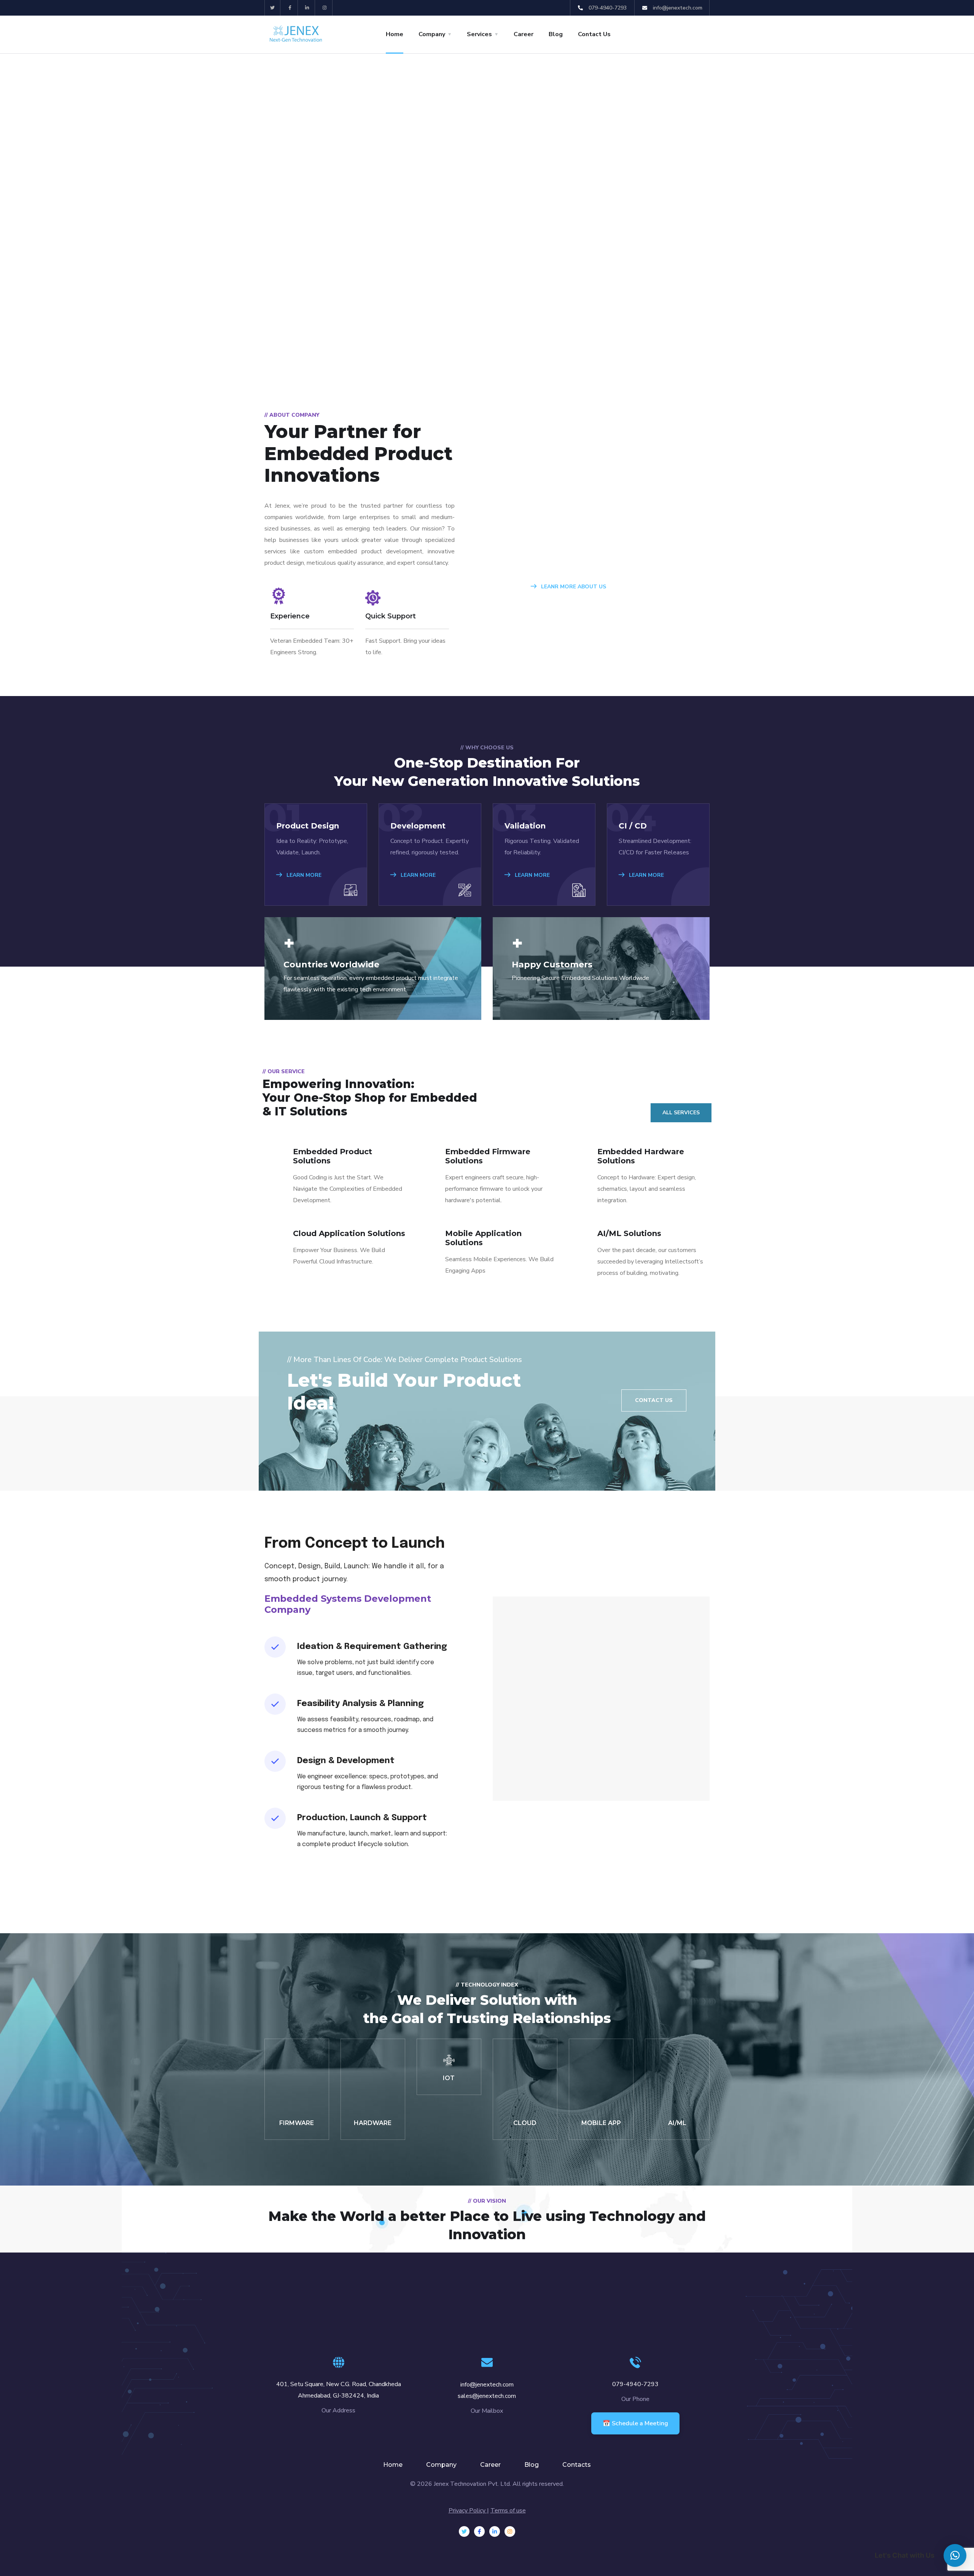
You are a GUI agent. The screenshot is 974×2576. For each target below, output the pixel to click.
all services (681, 1113)
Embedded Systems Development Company (348, 1604)
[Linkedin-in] (308, 8)
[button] (955, 2555)
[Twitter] (273, 8)
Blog (556, 34)
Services (479, 34)
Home (395, 34)
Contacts (577, 2465)
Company (432, 34)
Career (524, 34)
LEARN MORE (303, 875)
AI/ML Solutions (629, 1233)
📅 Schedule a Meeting (635, 2423)
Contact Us (594, 34)
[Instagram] (325, 8)
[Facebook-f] (290, 8)
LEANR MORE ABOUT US (573, 587)
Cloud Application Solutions (349, 1233)
